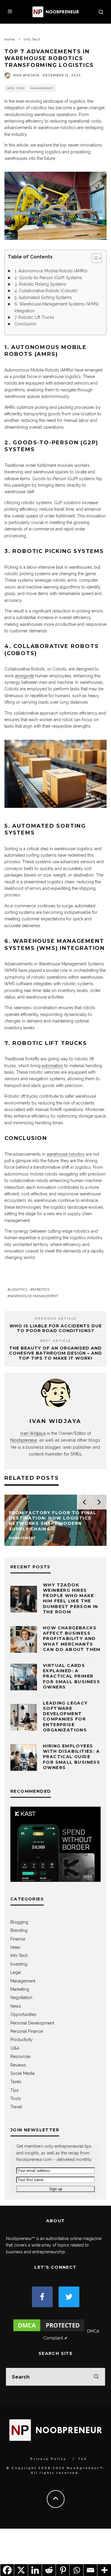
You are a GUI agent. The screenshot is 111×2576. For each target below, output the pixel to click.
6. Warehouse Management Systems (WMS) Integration (57, 307)
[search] (96, 2377)
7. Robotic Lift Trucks (34, 317)
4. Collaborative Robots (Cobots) (46, 291)
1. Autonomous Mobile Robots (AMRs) (51, 271)
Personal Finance (27, 2031)
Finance (18, 1939)
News (16, 2006)
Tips (15, 2090)
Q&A (15, 2048)
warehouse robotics (66, 1154)
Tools (16, 2099)
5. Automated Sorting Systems (43, 298)
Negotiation (21, 1998)
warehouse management (34, 1296)
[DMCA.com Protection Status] (49, 2331)
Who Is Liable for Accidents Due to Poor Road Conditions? (56, 1328)
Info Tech (16, 88)
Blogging (19, 1922)
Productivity (22, 2040)
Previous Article (56, 1319)
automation (52, 1066)
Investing (19, 1964)
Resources (21, 2056)
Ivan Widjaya (26, 75)
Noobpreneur (24, 1440)
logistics (18, 1289)
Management (42, 88)
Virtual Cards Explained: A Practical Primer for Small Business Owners (71, 1676)
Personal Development (32, 2023)
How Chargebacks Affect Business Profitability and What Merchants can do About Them (72, 1639)
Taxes (16, 2082)
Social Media (22, 2073)
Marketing (20, 1989)
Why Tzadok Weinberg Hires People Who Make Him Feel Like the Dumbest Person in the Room (71, 1598)
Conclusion (25, 324)
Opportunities (23, 2014)
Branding (19, 1930)
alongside (25, 676)
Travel (16, 2107)
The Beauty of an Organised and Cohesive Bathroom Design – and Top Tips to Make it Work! (56, 1353)
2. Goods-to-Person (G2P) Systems (48, 278)
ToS (82, 2459)
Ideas (15, 1947)
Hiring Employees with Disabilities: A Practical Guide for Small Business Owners (71, 1757)
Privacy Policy (48, 2459)
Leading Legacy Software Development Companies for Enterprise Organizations (65, 1716)
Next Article (55, 1341)
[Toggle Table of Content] (94, 258)
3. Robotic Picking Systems (40, 284)
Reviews (18, 2065)
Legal (16, 1972)
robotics (41, 1289)
